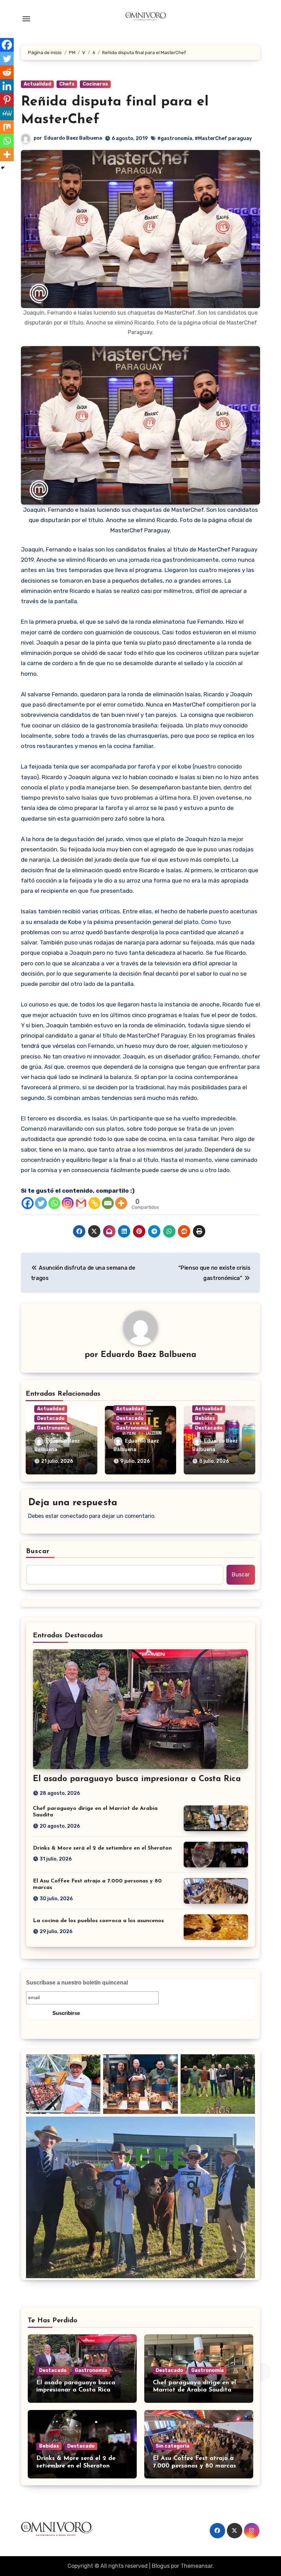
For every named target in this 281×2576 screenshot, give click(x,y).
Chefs (67, 84)
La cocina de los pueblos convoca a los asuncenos (98, 1921)
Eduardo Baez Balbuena (73, 138)
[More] (121, 1203)
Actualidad (37, 84)
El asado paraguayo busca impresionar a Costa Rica (137, 1779)
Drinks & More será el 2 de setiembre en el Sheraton (102, 1848)
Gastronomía (53, 1428)
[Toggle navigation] (26, 19)
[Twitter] (41, 1203)
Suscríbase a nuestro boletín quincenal (77, 1983)
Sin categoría (173, 2446)
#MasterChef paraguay (223, 138)
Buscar (38, 1551)
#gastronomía (175, 138)
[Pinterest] (7, 100)
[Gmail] (81, 1203)
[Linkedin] (7, 86)
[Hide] (3, 168)
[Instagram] (68, 1203)
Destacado (51, 1418)
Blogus (161, 2566)
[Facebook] (28, 1203)
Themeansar (197, 2566)
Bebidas (205, 1418)
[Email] (108, 1203)
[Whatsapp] (54, 1203)
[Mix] (7, 127)
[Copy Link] (94, 1203)
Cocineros (95, 84)
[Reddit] (7, 72)
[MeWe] (7, 113)
